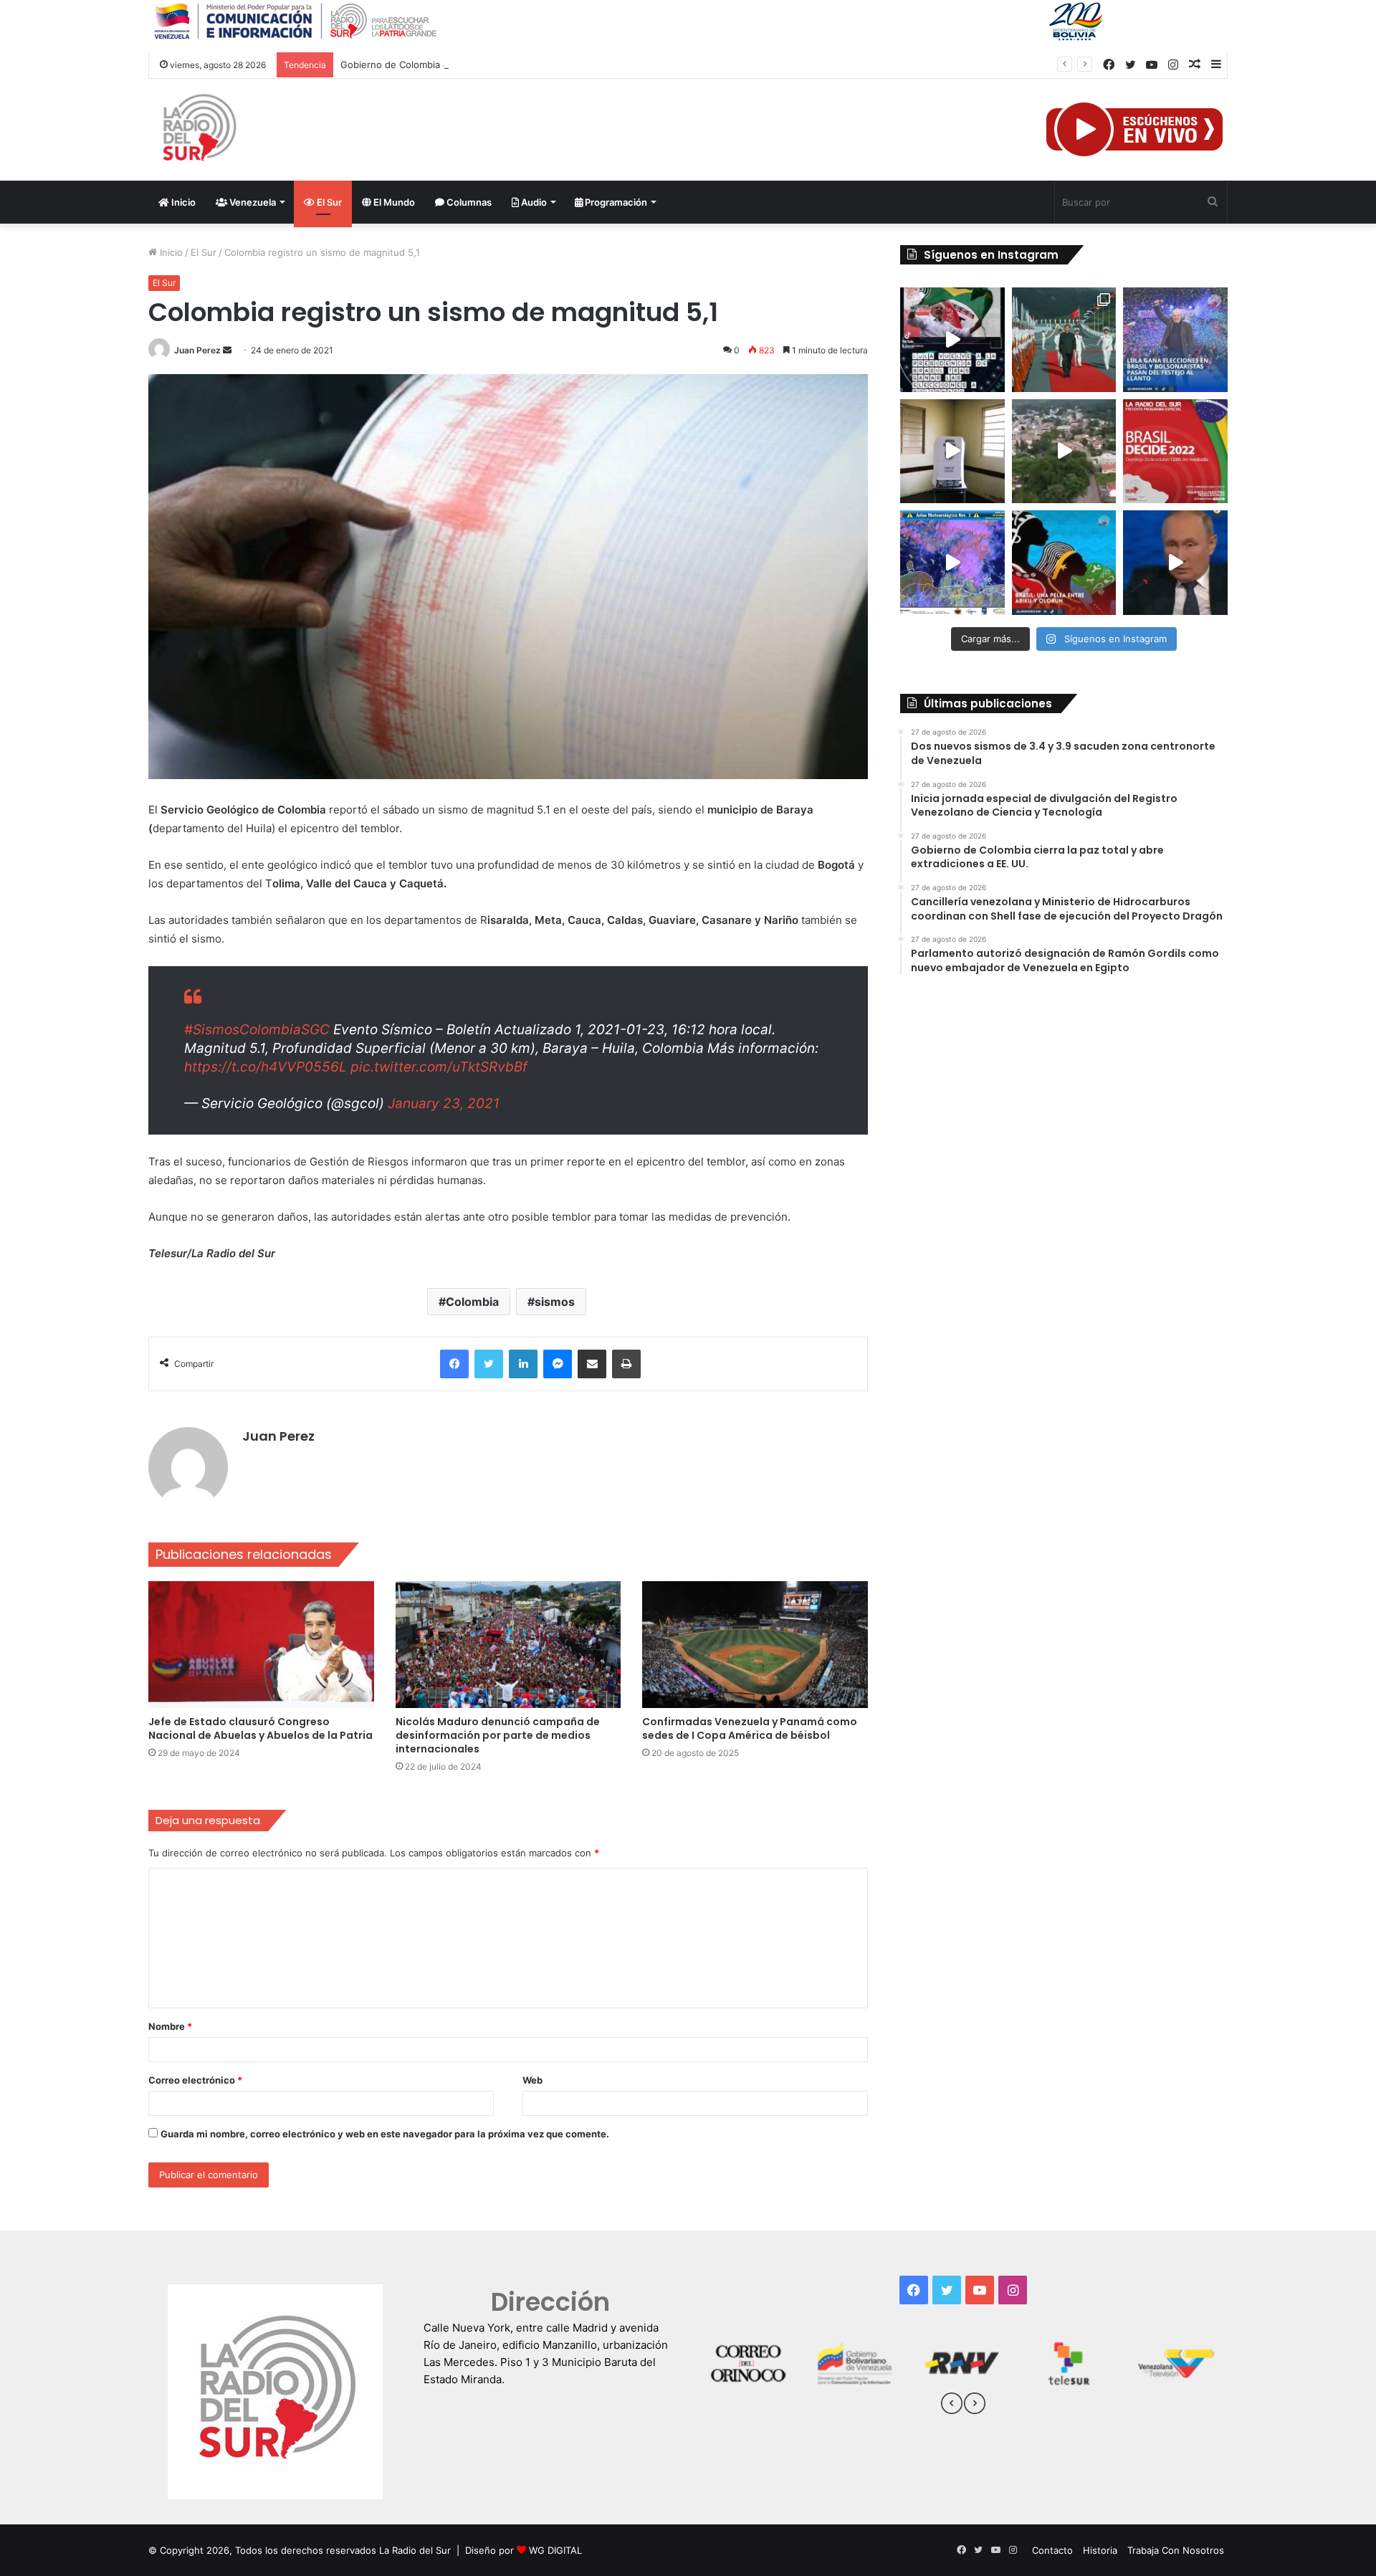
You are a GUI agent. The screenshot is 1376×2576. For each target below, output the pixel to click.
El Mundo (393, 202)
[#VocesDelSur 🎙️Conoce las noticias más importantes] (952, 340)
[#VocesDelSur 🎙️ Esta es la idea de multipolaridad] (1175, 563)
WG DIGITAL (555, 2550)
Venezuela (252, 202)
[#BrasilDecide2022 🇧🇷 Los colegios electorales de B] (952, 452)
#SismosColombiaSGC (257, 1030)
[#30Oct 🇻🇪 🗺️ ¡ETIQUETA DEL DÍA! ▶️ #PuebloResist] (1064, 452)
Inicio (182, 202)
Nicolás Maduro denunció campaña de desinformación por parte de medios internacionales (498, 1735)
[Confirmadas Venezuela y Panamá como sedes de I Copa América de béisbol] (755, 1645)
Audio (533, 202)
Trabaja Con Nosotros (1176, 2550)
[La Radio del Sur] (199, 130)
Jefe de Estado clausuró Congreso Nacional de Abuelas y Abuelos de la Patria (261, 1728)
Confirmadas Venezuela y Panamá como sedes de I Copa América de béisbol (750, 1728)
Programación (615, 202)
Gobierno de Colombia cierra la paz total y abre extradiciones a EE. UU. (500, 65)
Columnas (468, 202)
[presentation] (952, 2405)
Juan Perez (197, 350)
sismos (555, 1302)
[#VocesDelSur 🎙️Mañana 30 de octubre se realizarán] (1064, 563)
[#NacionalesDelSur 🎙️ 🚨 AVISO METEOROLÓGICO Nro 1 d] (952, 563)
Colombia (472, 1302)
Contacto (1052, 2550)
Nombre (170, 2026)
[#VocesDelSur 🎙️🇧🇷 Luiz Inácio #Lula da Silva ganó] (1175, 340)
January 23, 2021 (444, 1103)
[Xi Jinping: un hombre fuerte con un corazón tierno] (1064, 340)
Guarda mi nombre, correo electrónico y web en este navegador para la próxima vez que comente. (385, 2134)
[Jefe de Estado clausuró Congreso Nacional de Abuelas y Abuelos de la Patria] (261, 1645)
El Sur (328, 202)
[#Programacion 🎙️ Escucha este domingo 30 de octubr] (1175, 452)
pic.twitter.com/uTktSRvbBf (439, 1067)
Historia (1100, 2550)
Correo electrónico (195, 2080)
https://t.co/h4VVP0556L (266, 1067)
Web (532, 2080)
